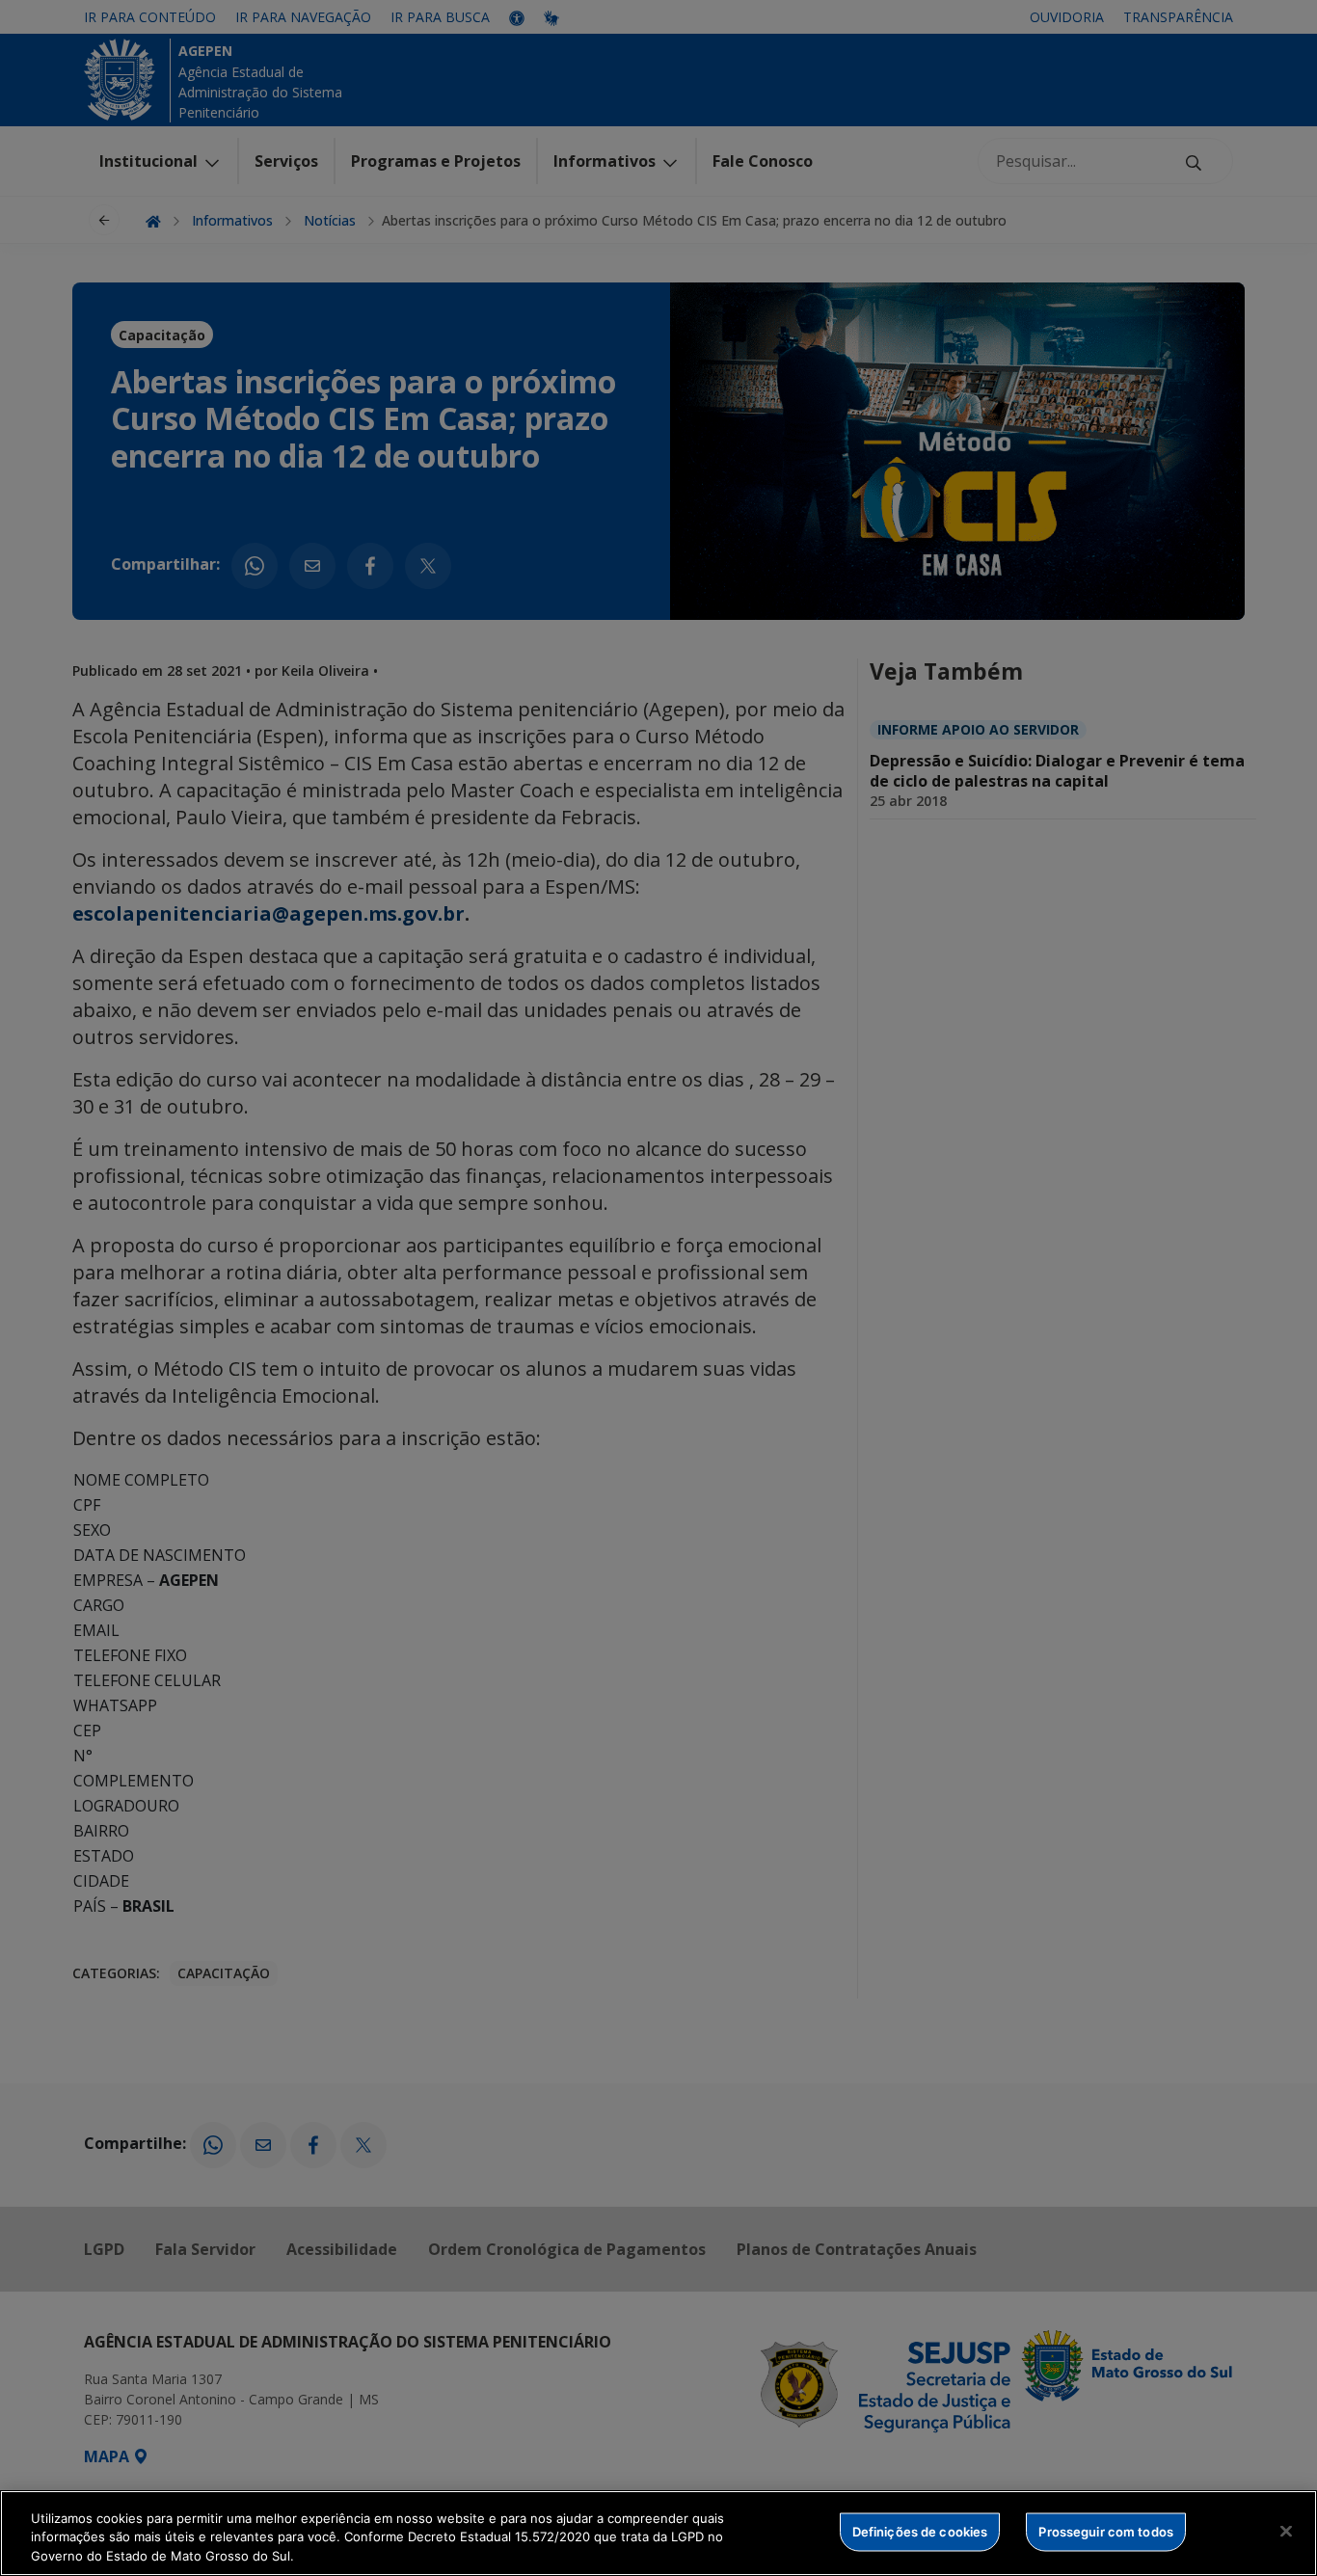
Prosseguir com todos (1106, 2531)
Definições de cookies (920, 2531)
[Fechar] (1286, 2531)
